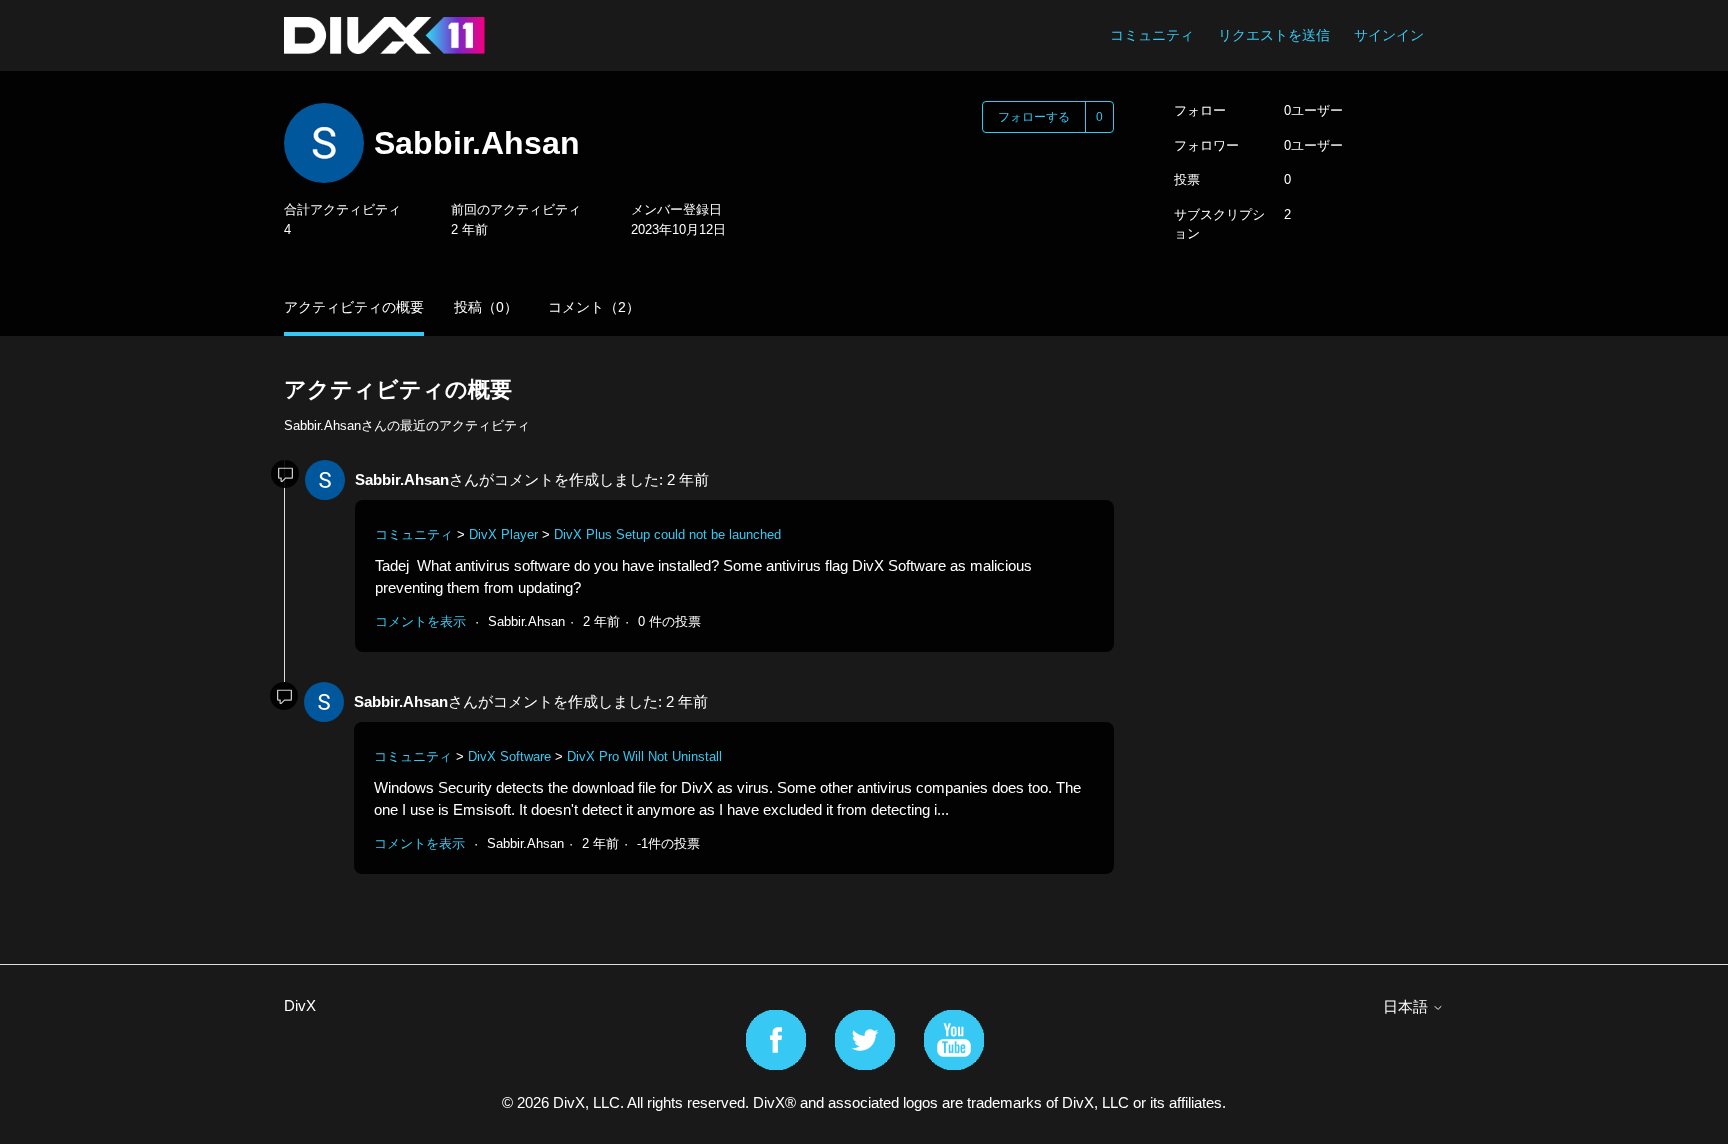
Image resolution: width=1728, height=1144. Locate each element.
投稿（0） (486, 307)
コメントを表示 (420, 621)
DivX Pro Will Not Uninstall (644, 756)
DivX (300, 1005)
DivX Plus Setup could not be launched (667, 534)
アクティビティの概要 (354, 307)
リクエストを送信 (1274, 35)
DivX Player (503, 534)
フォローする (1034, 117)
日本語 (1407, 1006)
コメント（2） (594, 307)
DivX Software (509, 756)
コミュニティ (1152, 35)
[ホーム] (384, 35)
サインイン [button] (1389, 35)
